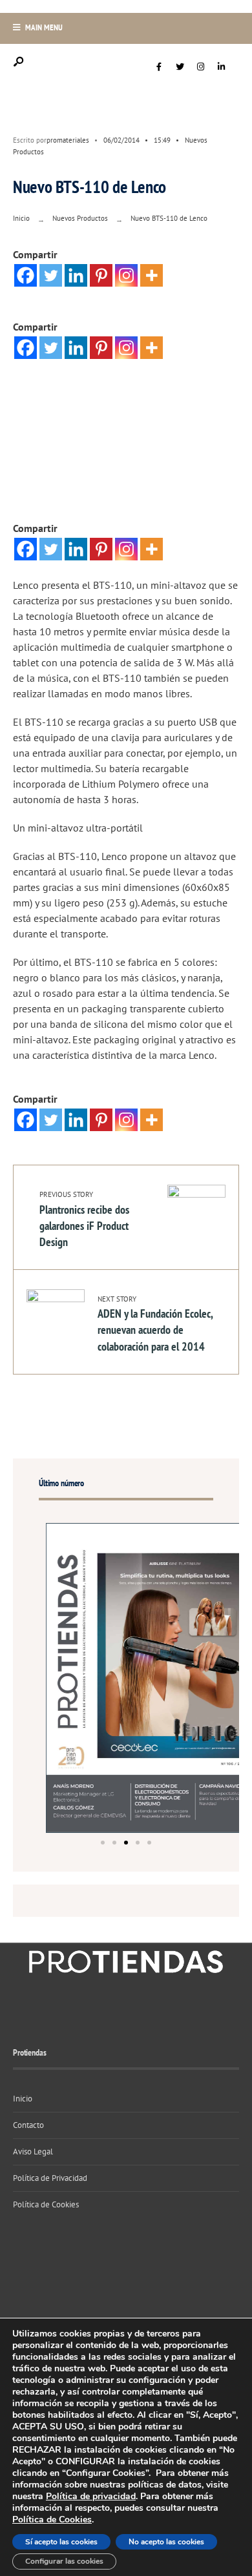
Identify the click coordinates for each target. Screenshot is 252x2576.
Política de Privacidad (50, 2178)
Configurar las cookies (64, 2561)
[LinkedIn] (221, 67)
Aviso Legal (33, 2152)
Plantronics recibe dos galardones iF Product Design (84, 1220)
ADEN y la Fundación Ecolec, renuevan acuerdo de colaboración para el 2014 (155, 1324)
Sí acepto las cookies (61, 2542)
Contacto (28, 2125)
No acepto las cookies (166, 2542)
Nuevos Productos (80, 218)
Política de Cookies (46, 2204)
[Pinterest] (101, 275)
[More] (152, 275)
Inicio (21, 218)
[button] (103, 1843)
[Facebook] (159, 67)
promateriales (68, 140)
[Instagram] (200, 67)
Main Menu (43, 27)
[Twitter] (180, 67)
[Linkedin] (76, 275)
